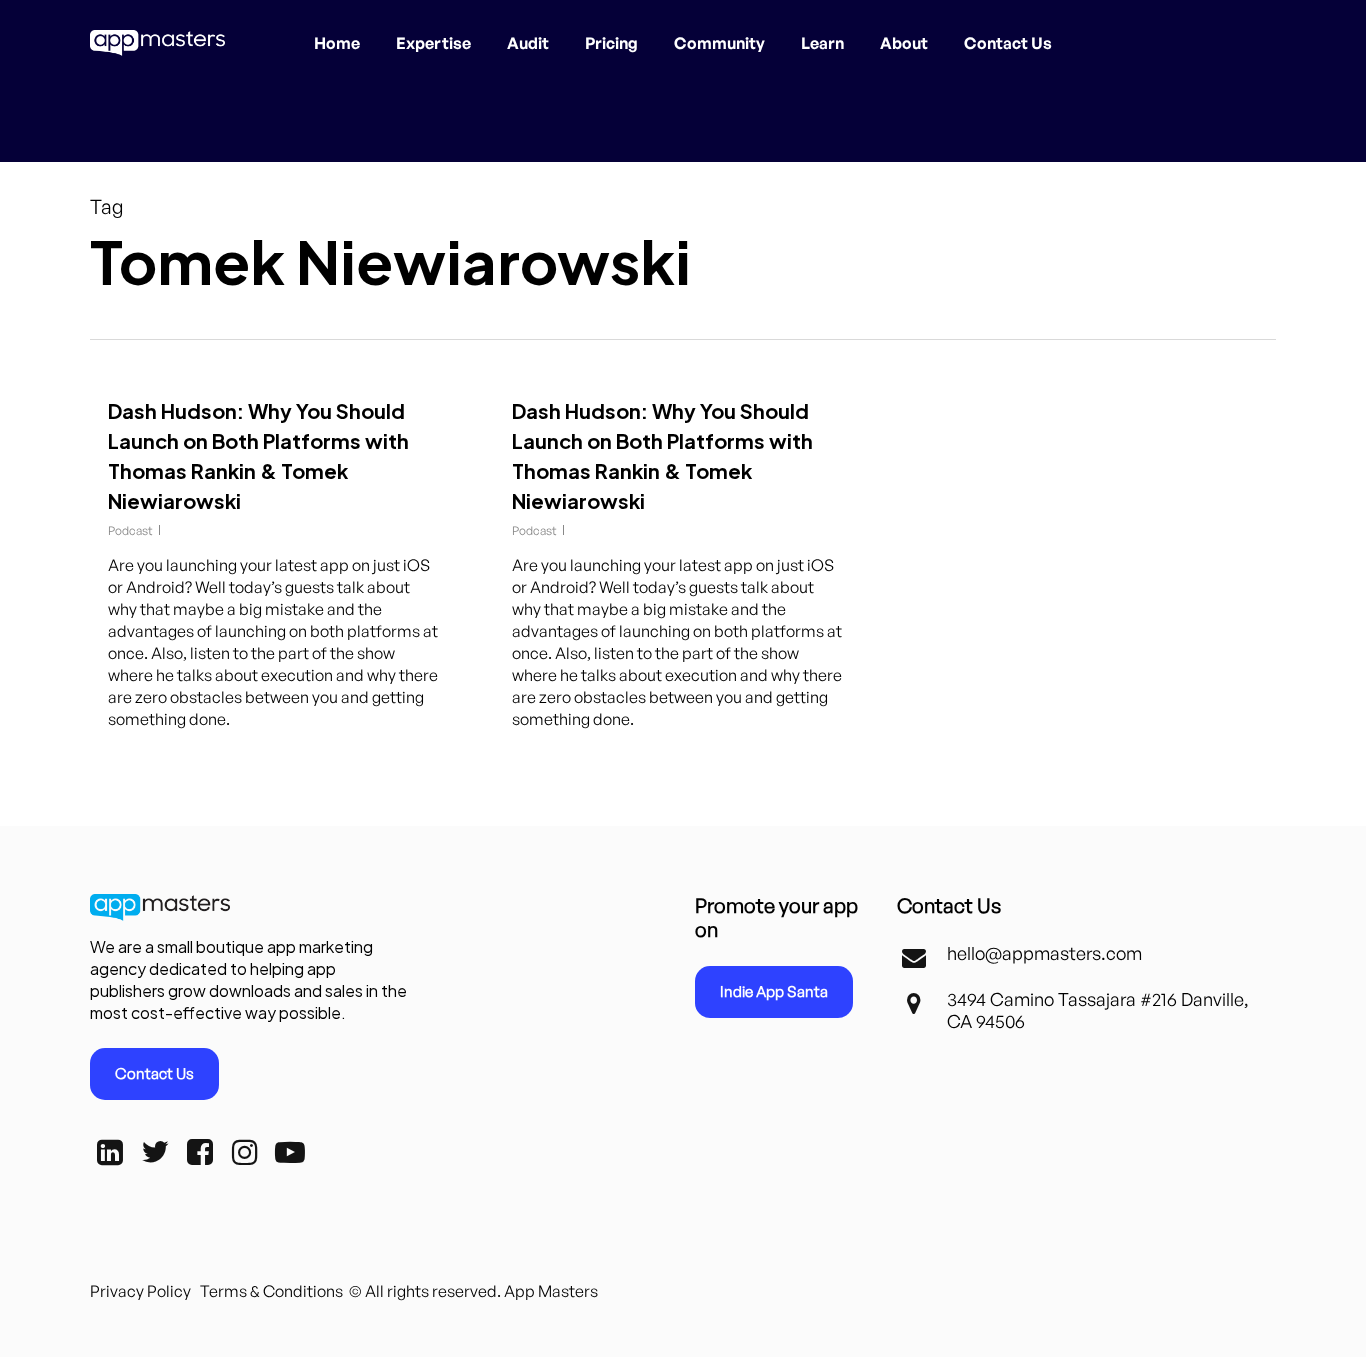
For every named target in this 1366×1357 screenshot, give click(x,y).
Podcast (130, 530)
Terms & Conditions (271, 1291)
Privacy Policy (140, 1291)
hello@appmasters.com (1044, 953)
